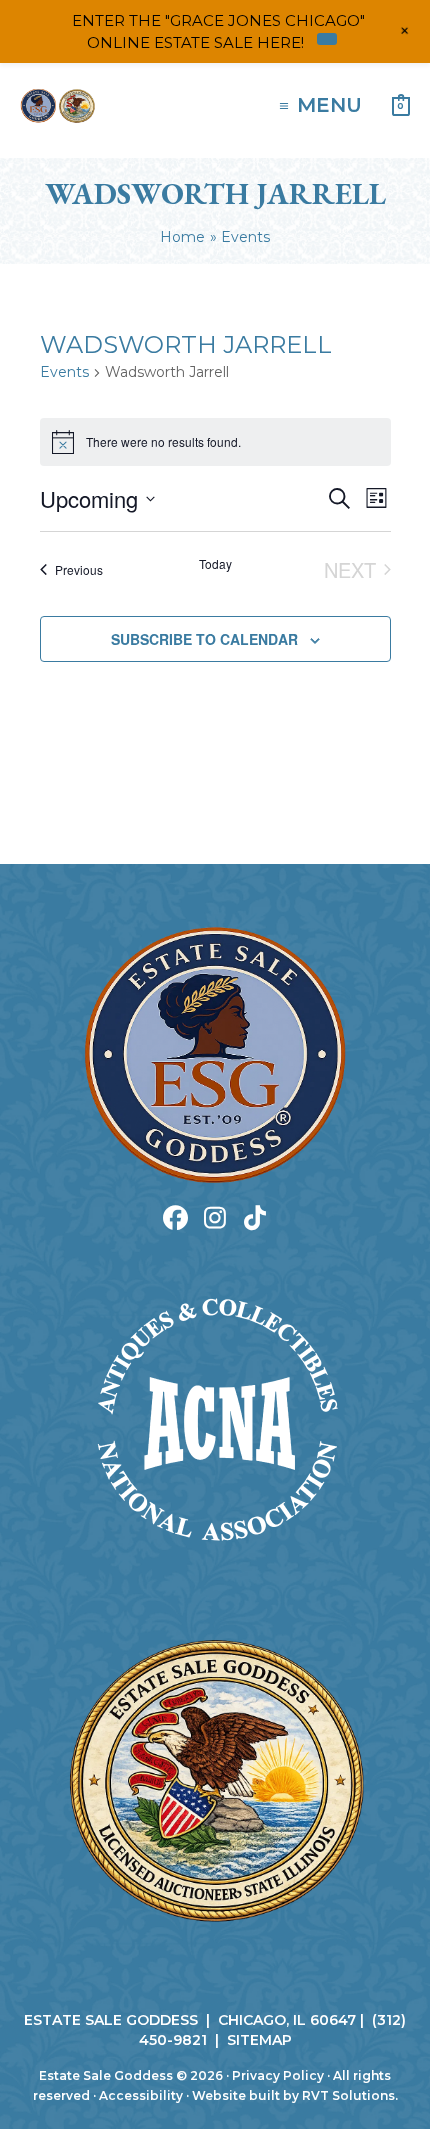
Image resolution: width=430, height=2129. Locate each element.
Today (215, 564)
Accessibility (141, 2095)
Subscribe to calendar (204, 639)
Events (64, 372)
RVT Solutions (348, 2095)
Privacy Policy (278, 2075)
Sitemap (259, 2040)
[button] (175, 1217)
